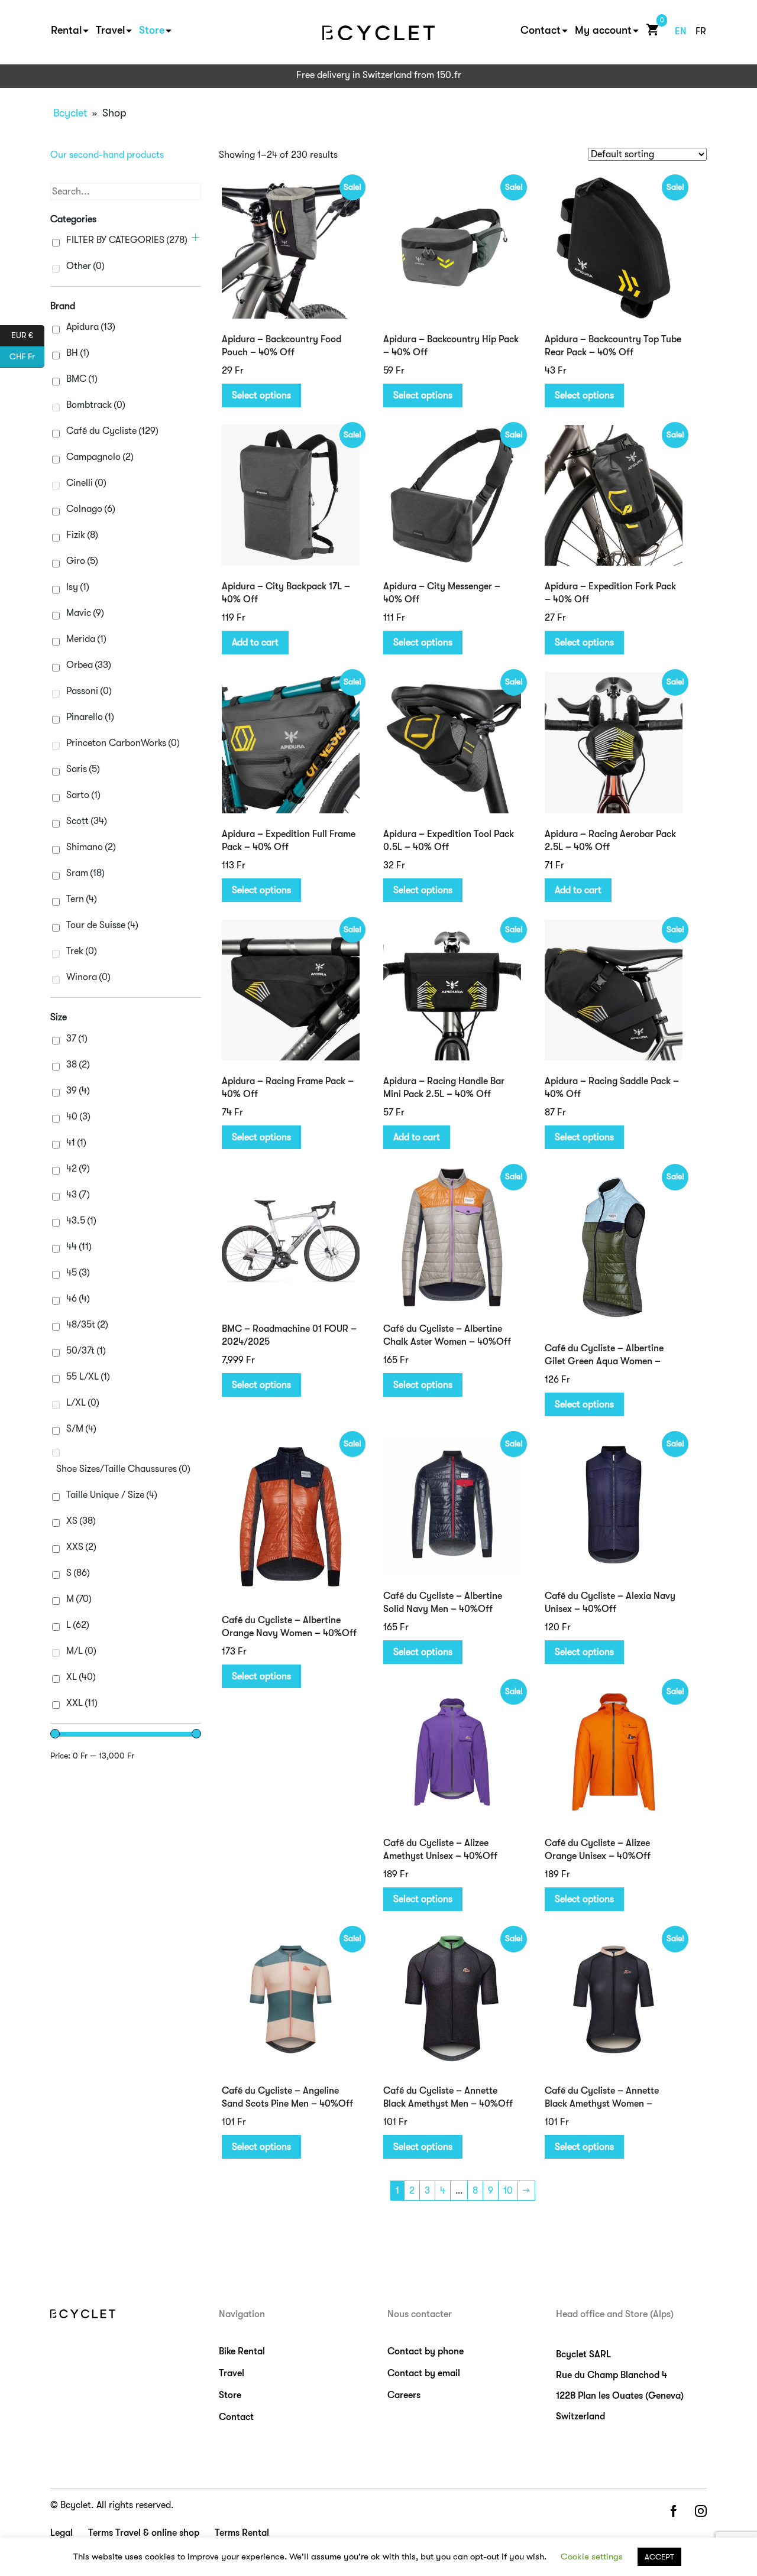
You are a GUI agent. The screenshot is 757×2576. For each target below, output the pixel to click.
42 (78, 1169)
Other (85, 266)
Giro (82, 561)
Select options (261, 395)
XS (81, 1521)
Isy (78, 587)
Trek (82, 951)
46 (78, 1299)
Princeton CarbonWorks (123, 743)
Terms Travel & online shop (144, 2533)
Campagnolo (100, 457)
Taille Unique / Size (112, 1495)
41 (76, 1143)
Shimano (91, 847)
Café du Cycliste (112, 431)
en (681, 31)
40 (78, 1117)
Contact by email (424, 2373)
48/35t (87, 1325)
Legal (62, 2533)
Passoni (89, 691)
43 (78, 1195)
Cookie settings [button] (592, 2556)
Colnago (91, 509)
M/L (81, 1651)
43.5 (81, 1221)
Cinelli (86, 483)
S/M (81, 1429)
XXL (82, 1703)
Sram (85, 873)
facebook (673, 2512)
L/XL (83, 1403)
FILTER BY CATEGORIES (127, 240)
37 (77, 1039)
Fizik (82, 535)
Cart (650, 29)
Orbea (89, 665)
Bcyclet (70, 113)
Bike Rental (242, 2351)
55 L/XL (88, 1377)
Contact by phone (426, 2351)
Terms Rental (242, 2533)
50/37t (86, 1351)
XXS (81, 1547)
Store (152, 30)
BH (78, 353)
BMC (82, 379)
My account (603, 30)
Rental (66, 30)
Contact (541, 30)
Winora (88, 977)
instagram (701, 2512)
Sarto (83, 795)
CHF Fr (27, 356)
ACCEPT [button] (659, 2557)
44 (79, 1247)
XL (81, 1677)
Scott (87, 821)
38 (78, 1065)
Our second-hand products (107, 155)
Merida (86, 639)
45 (78, 1273)
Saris (83, 769)
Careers (404, 2395)
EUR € (28, 334)
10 (508, 2191)
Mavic (85, 613)
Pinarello (90, 717)
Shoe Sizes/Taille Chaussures (123, 1469)
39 (78, 1091)
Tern (82, 899)
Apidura (91, 327)
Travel (110, 30)
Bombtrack (96, 405)
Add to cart (255, 643)
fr (701, 31)
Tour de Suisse (102, 925)
